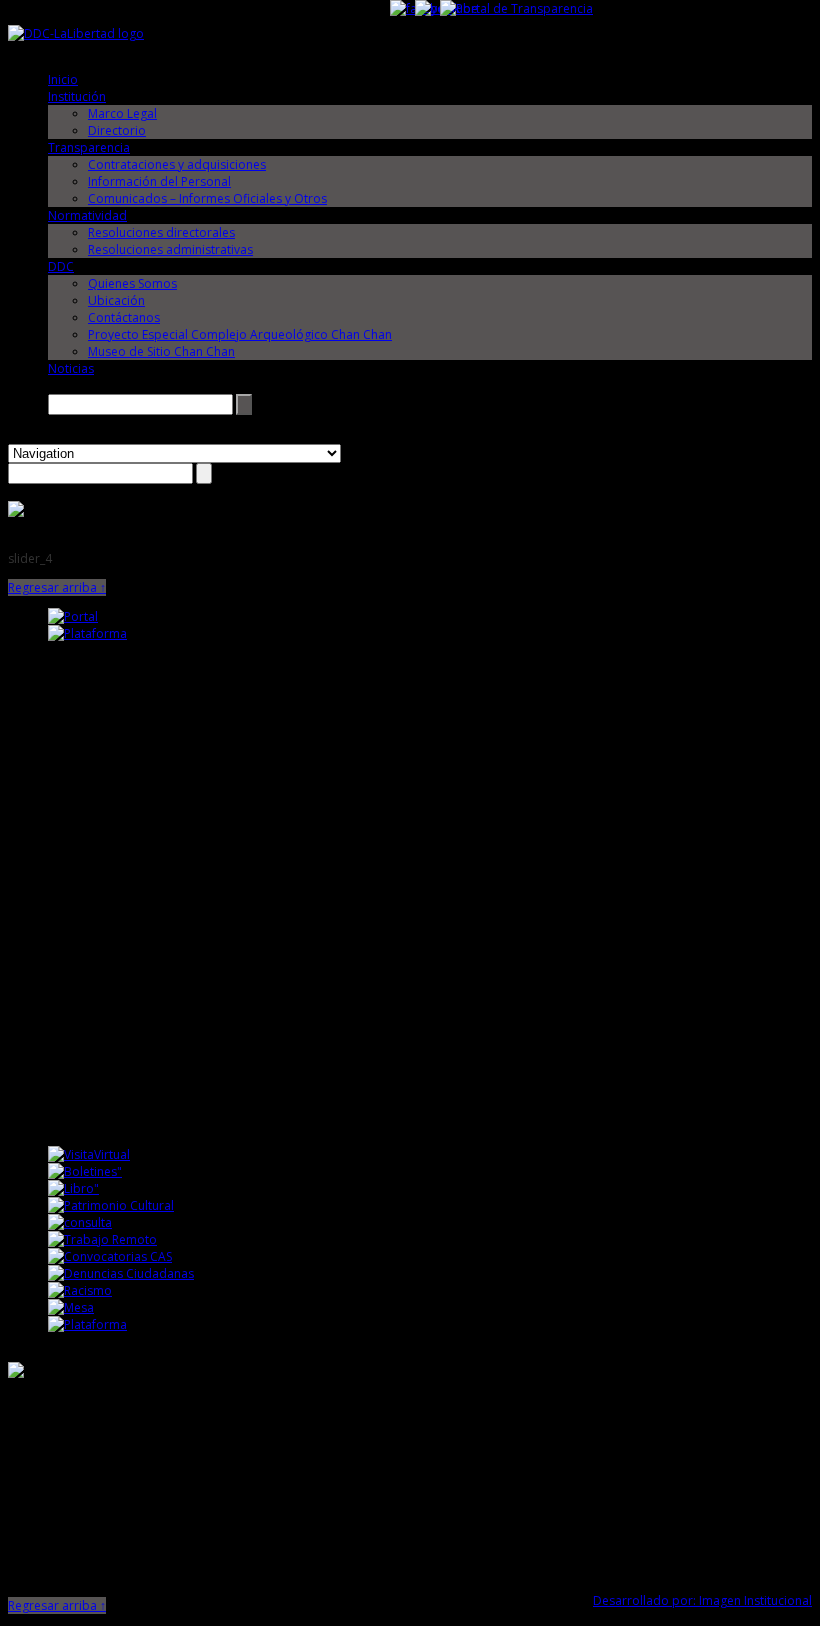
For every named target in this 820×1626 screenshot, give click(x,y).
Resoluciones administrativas (170, 249)
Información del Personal (159, 181)
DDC (61, 266)
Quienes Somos (132, 283)
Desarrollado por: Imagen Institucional (702, 1600)
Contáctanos (124, 317)
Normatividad (87, 215)
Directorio (117, 130)
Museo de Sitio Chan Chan (161, 351)
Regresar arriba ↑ (57, 587)
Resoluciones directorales (161, 232)
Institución (77, 96)
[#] (16, 512)
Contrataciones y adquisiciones (177, 164)
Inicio (63, 79)
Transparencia (89, 147)
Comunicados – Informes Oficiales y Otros (207, 198)
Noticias (71, 368)
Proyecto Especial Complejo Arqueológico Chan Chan (240, 334)
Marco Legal (122, 113)
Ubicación (116, 300)
